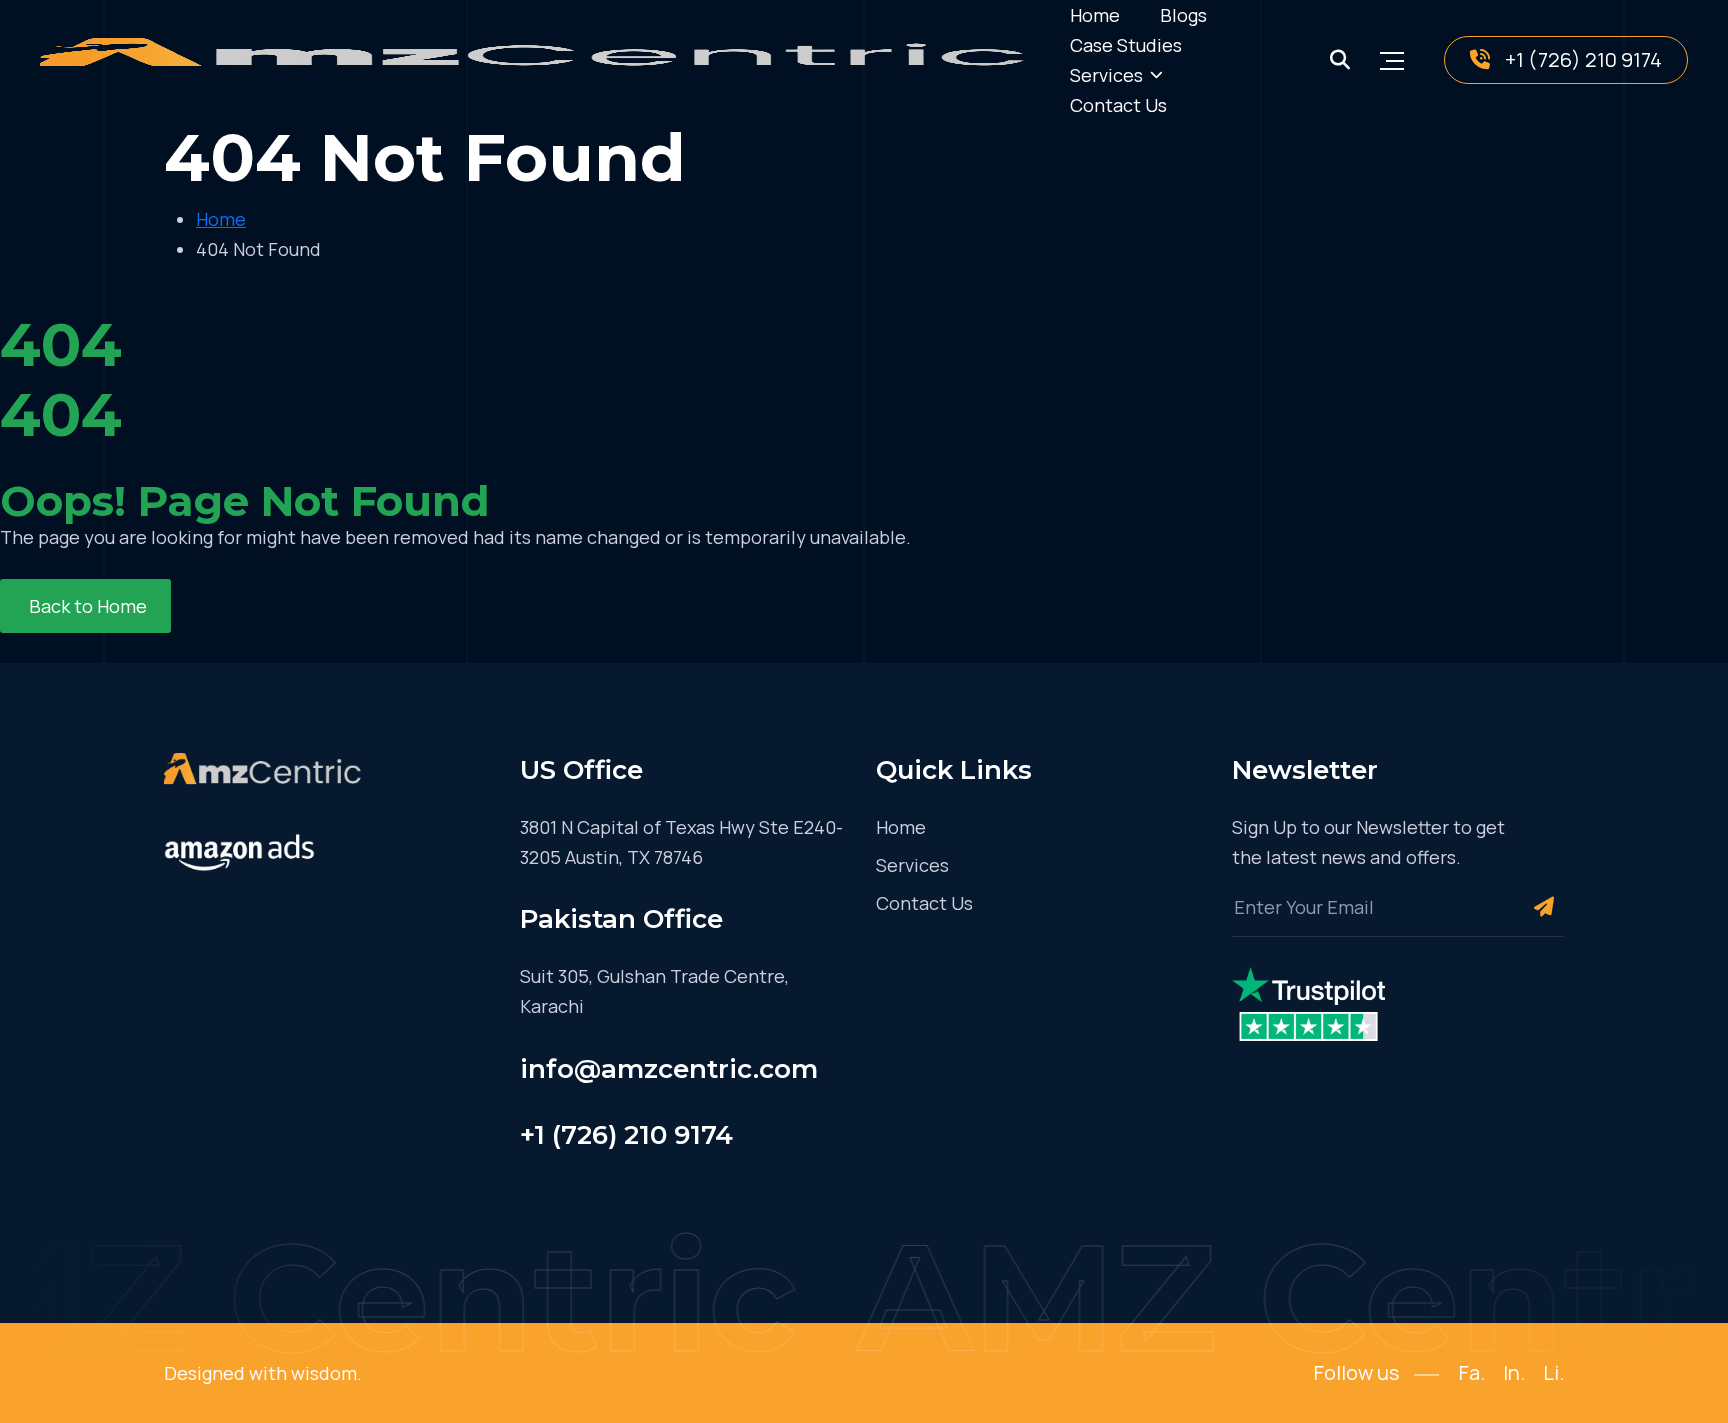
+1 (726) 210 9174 (1583, 59)
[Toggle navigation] (1392, 60)
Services (1106, 75)
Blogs (1183, 15)
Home (1095, 15)
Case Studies (1126, 45)
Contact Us (1118, 105)
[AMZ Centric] (540, 60)
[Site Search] (1340, 60)
